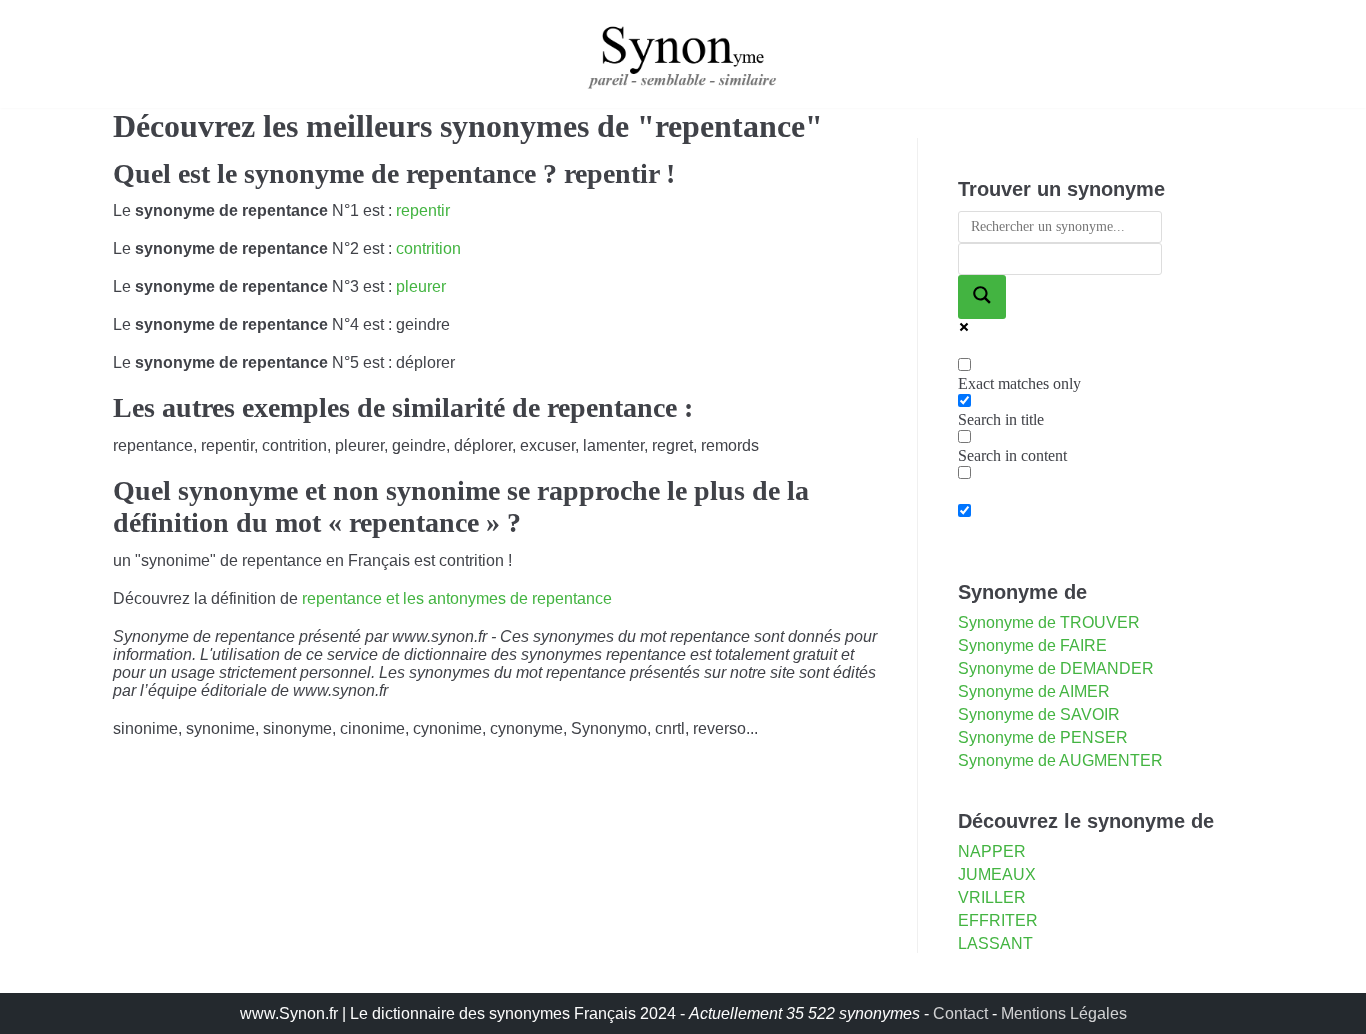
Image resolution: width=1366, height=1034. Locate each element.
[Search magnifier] (982, 297)
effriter (998, 920)
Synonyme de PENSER (1043, 737)
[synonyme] (683, 54)
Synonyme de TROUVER (1049, 622)
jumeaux (997, 874)
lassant (995, 943)
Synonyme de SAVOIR (1039, 714)
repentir (423, 210)
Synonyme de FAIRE (1032, 645)
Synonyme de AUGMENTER (1060, 760)
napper (992, 851)
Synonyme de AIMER (1034, 691)
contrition (428, 248)
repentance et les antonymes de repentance (457, 598)
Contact (960, 1013)
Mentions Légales (1064, 1013)
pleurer (421, 286)
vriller (992, 897)
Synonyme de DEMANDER (1056, 668)
